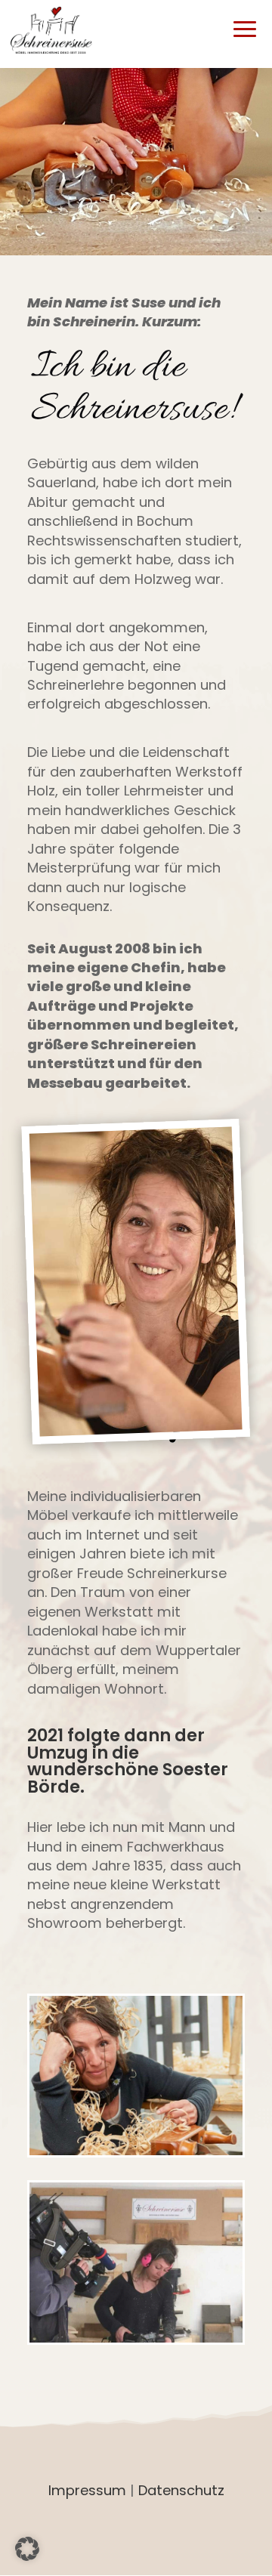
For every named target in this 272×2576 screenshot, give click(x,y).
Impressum (87, 2490)
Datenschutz (181, 2490)
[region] (136, 161)
